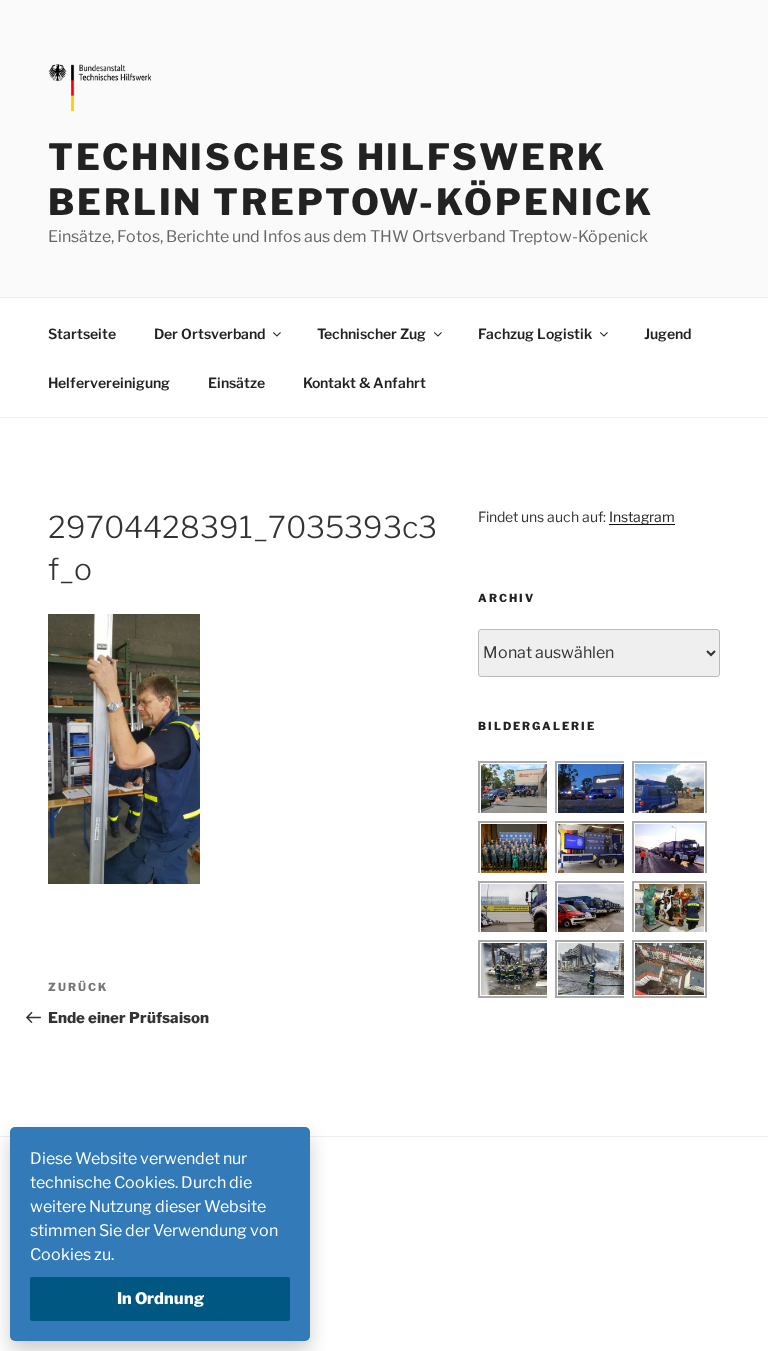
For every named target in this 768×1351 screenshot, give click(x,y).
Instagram (642, 516)
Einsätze (236, 382)
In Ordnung (160, 1298)
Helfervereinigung (109, 382)
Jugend (667, 333)
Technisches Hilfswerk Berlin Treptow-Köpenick (351, 179)
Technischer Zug (371, 333)
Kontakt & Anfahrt (364, 382)
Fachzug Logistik (535, 333)
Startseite (82, 333)
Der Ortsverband (209, 333)
